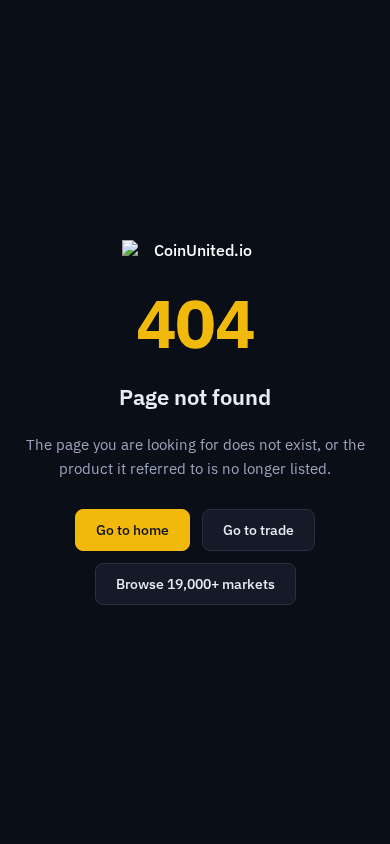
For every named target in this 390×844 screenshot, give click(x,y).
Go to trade (258, 530)
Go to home (132, 530)
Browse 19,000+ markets (195, 584)
